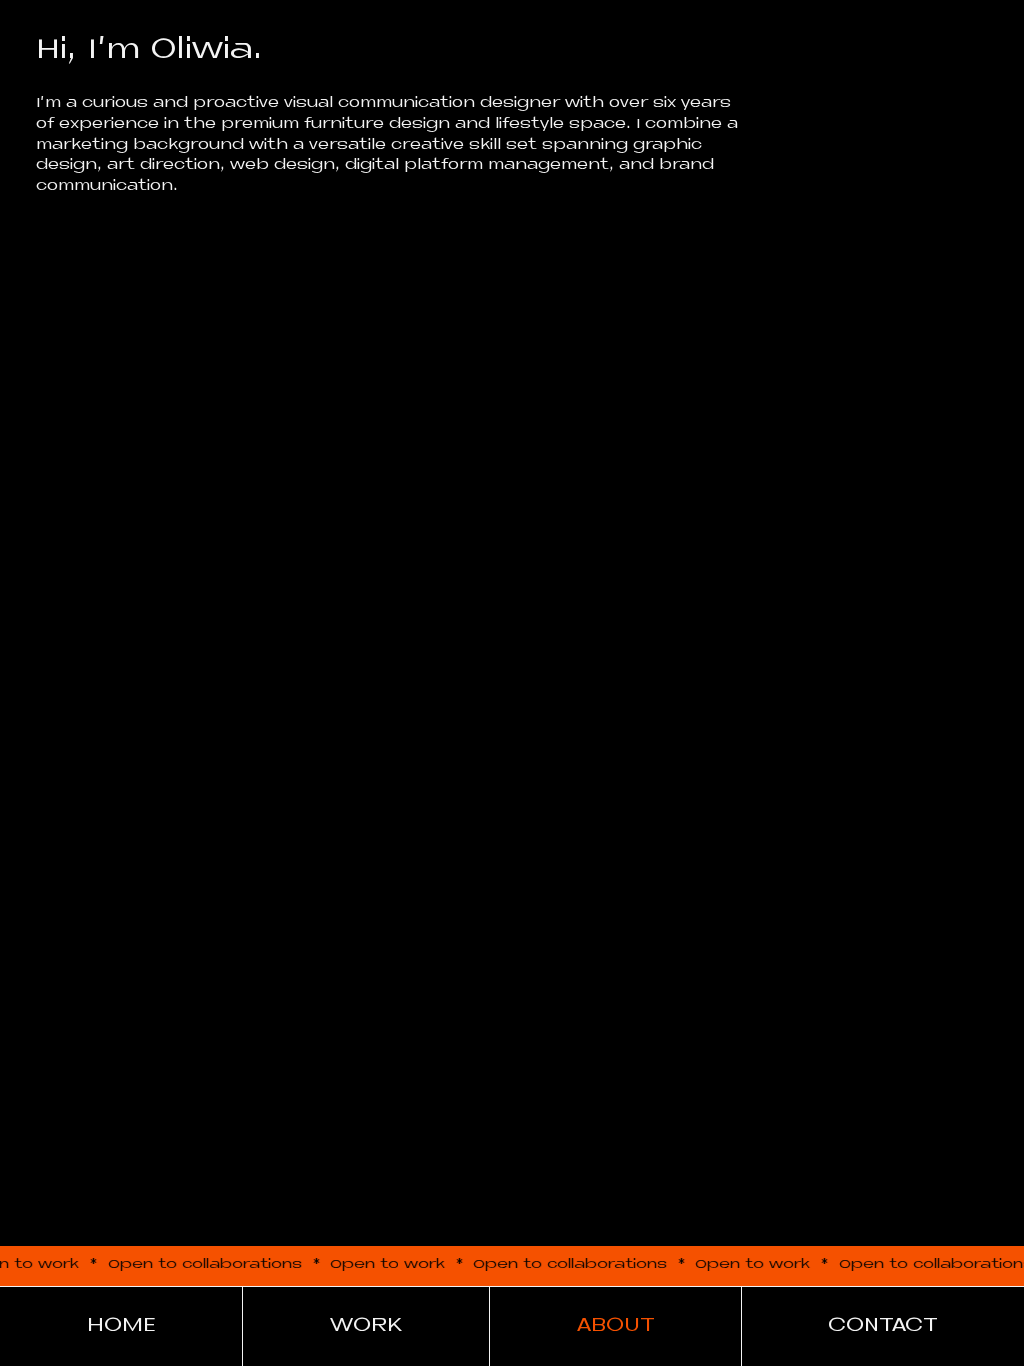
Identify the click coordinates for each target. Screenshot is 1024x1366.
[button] (883, 1326)
